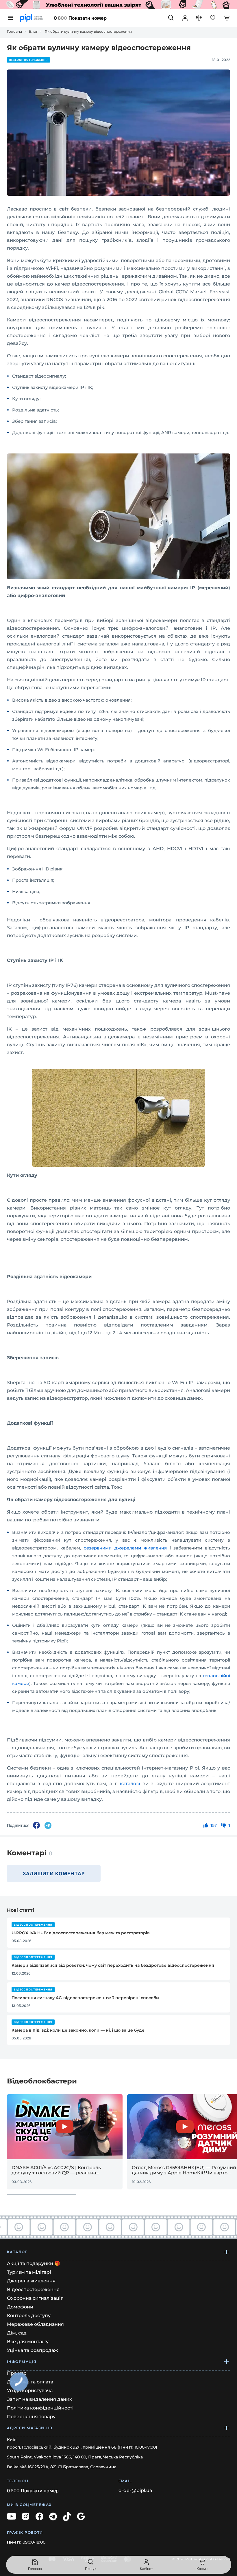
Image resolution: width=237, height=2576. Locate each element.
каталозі (130, 1784)
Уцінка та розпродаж (33, 2350)
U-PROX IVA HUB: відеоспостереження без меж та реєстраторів (81, 1933)
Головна (14, 32)
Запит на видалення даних (39, 2399)
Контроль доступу (29, 2316)
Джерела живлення (31, 2281)
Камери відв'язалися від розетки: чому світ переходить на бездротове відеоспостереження (113, 1965)
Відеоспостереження (28, 60)
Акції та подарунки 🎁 (34, 2263)
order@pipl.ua (135, 2491)
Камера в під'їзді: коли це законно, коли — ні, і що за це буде (78, 2030)
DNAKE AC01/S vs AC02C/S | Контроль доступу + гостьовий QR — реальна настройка (56, 2170)
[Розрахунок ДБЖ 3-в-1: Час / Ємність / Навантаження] (118, 5)
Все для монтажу (28, 2342)
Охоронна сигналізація (35, 2298)
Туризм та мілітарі (29, 2272)
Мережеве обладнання (35, 2324)
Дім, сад (17, 2333)
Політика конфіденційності (40, 2408)
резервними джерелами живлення (125, 1548)
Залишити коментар (54, 1874)
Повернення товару (31, 2417)
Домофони (20, 2307)
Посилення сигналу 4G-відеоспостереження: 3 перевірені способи (85, 1998)
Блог (33, 32)
